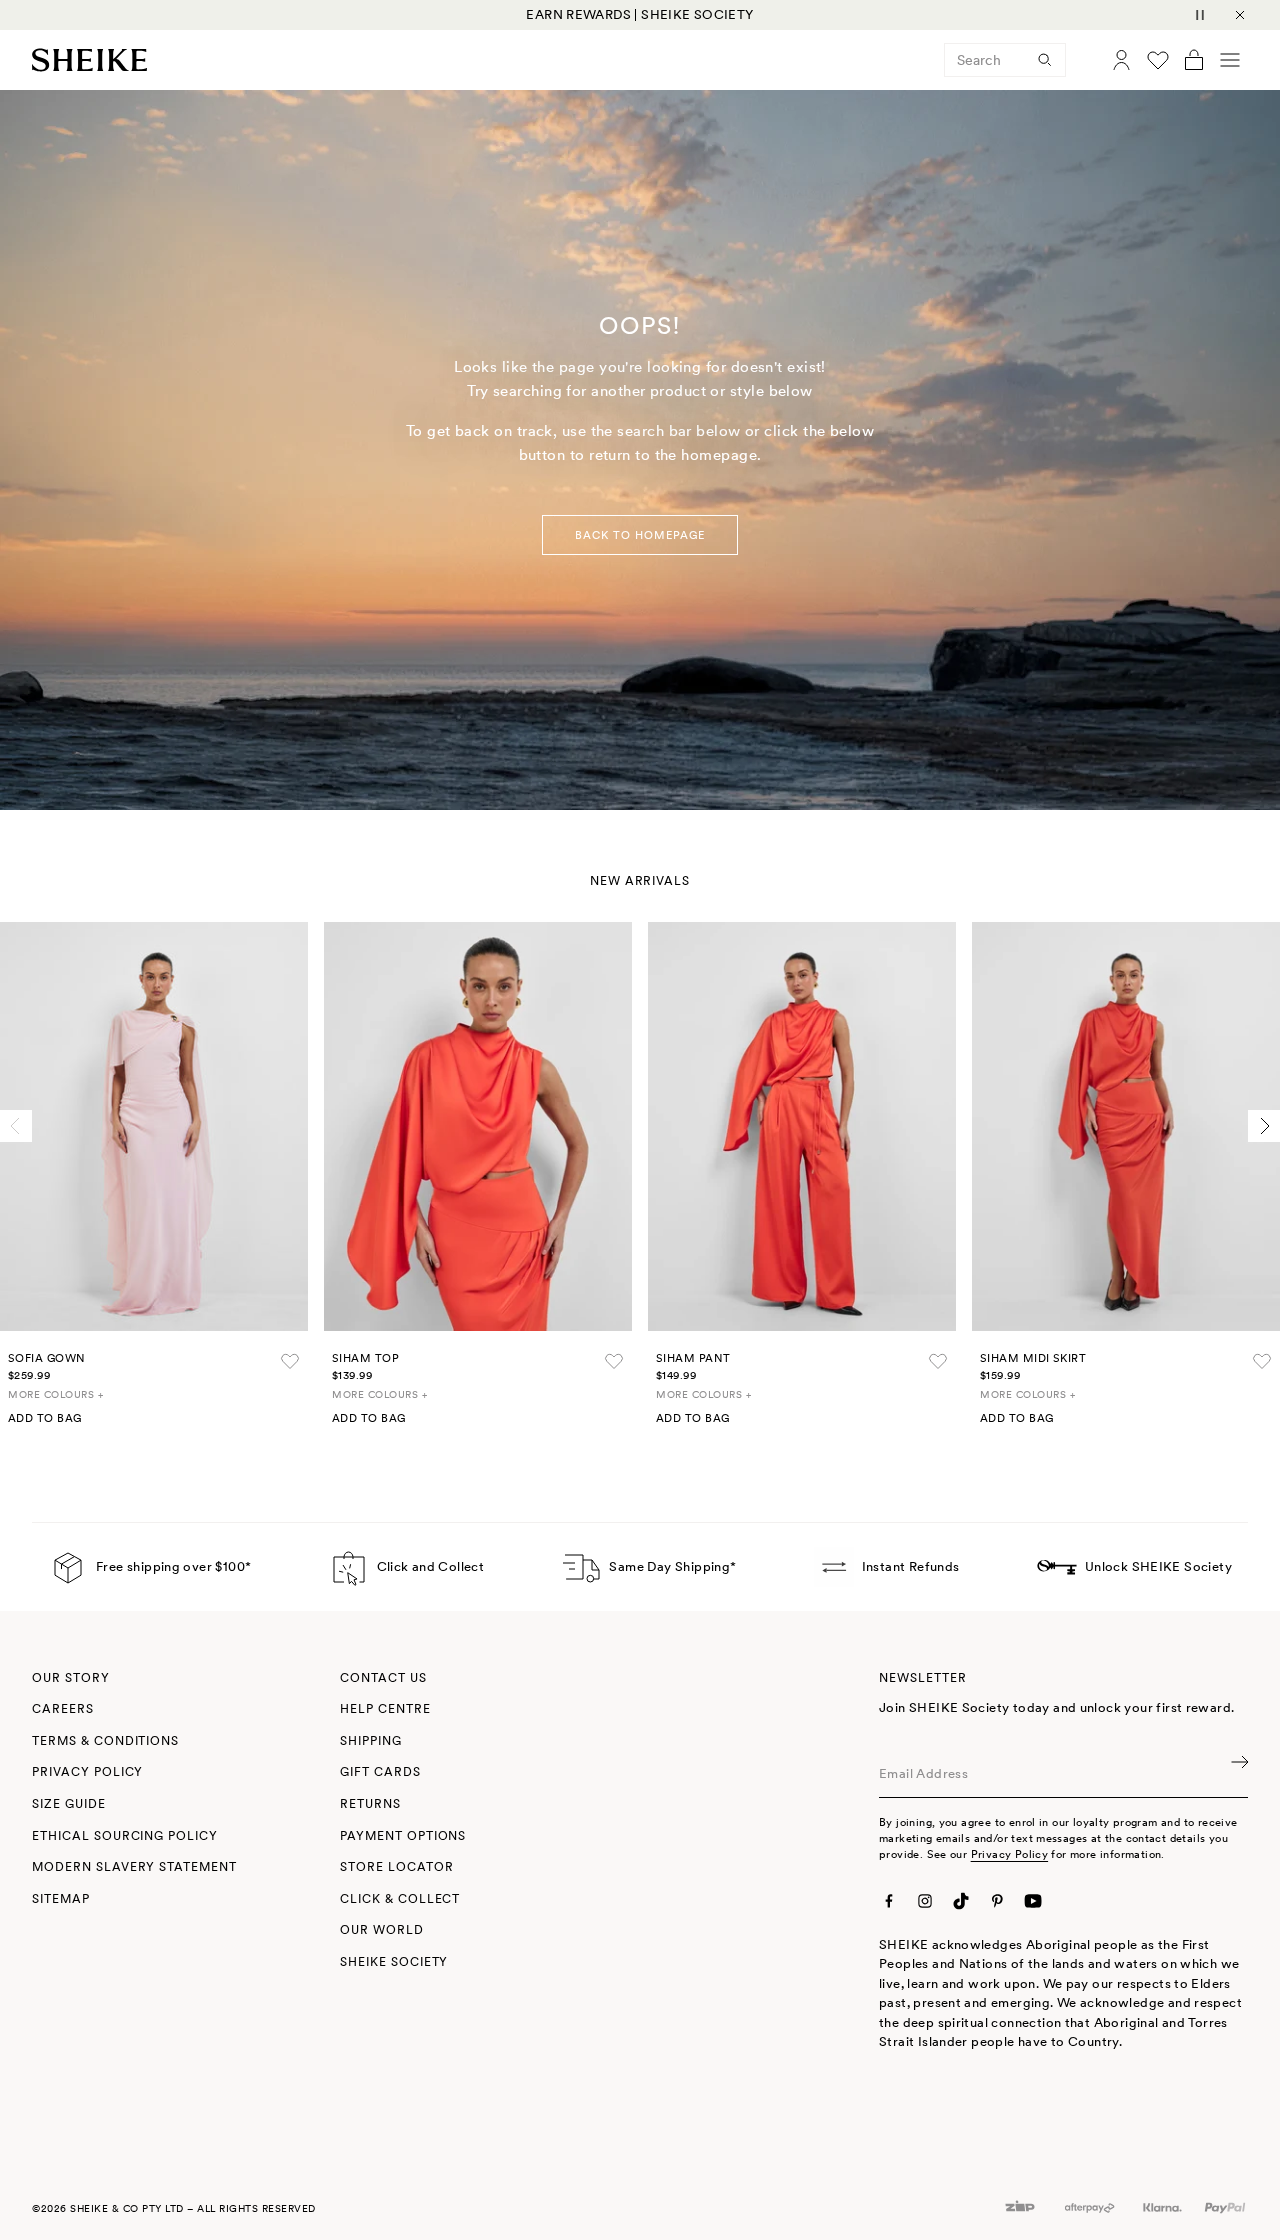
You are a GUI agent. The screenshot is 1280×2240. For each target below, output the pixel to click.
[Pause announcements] (1200, 15)
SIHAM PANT (693, 1358)
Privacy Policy (1009, 1854)
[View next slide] (1264, 1126)
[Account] (1122, 60)
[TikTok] (961, 1900)
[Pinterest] (997, 1900)
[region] (640, 15)
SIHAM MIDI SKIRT (1033, 1358)
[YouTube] (1033, 1900)
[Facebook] (889, 1900)
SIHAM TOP (365, 1358)
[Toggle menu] (1230, 60)
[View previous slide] (16, 1126)
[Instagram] (925, 1900)
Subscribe (1238, 1774)
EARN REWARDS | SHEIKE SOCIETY (639, 14)
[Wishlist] (1158, 60)
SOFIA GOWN (46, 1358)
